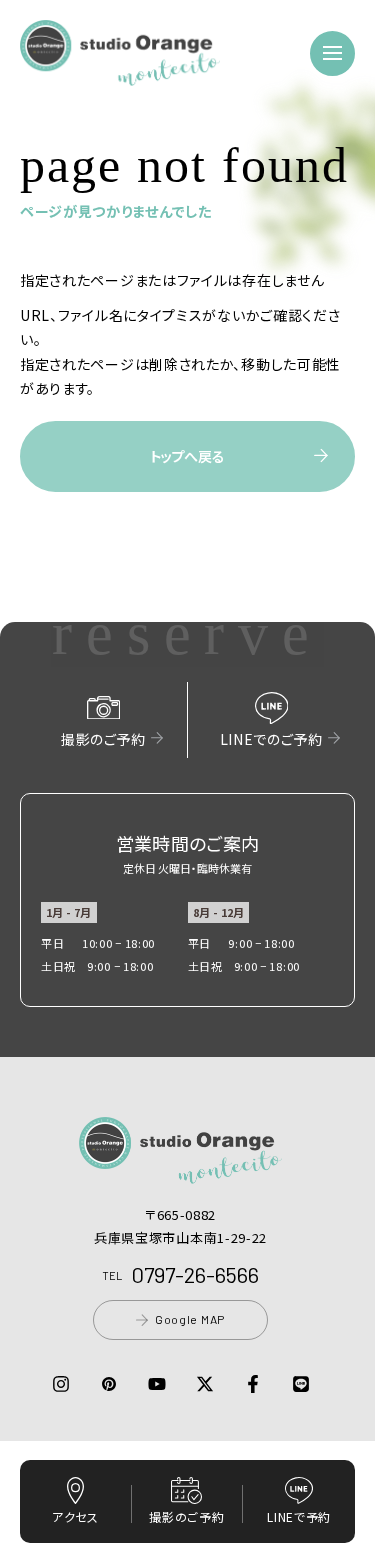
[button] (120, 74)
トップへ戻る (187, 456)
